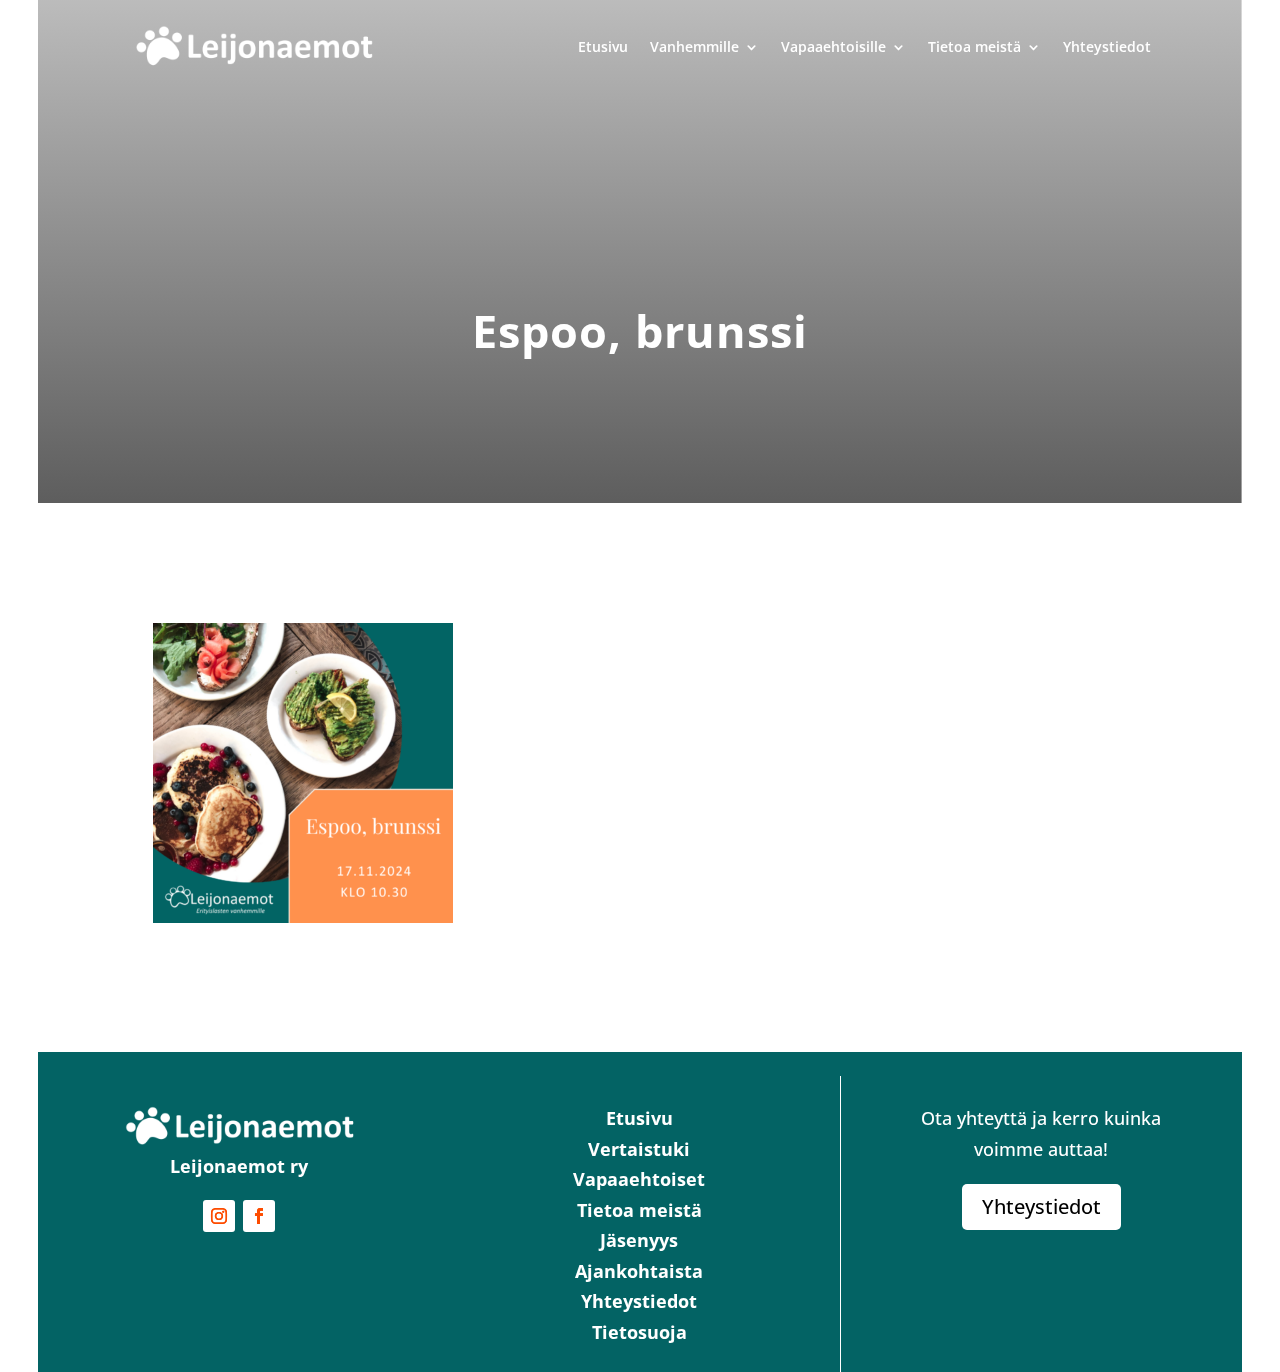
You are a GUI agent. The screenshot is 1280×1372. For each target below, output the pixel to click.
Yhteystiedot (1107, 46)
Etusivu (603, 46)
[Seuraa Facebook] (259, 1216)
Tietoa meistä (974, 46)
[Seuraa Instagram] (219, 1216)
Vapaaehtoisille (833, 46)
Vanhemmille (694, 46)
